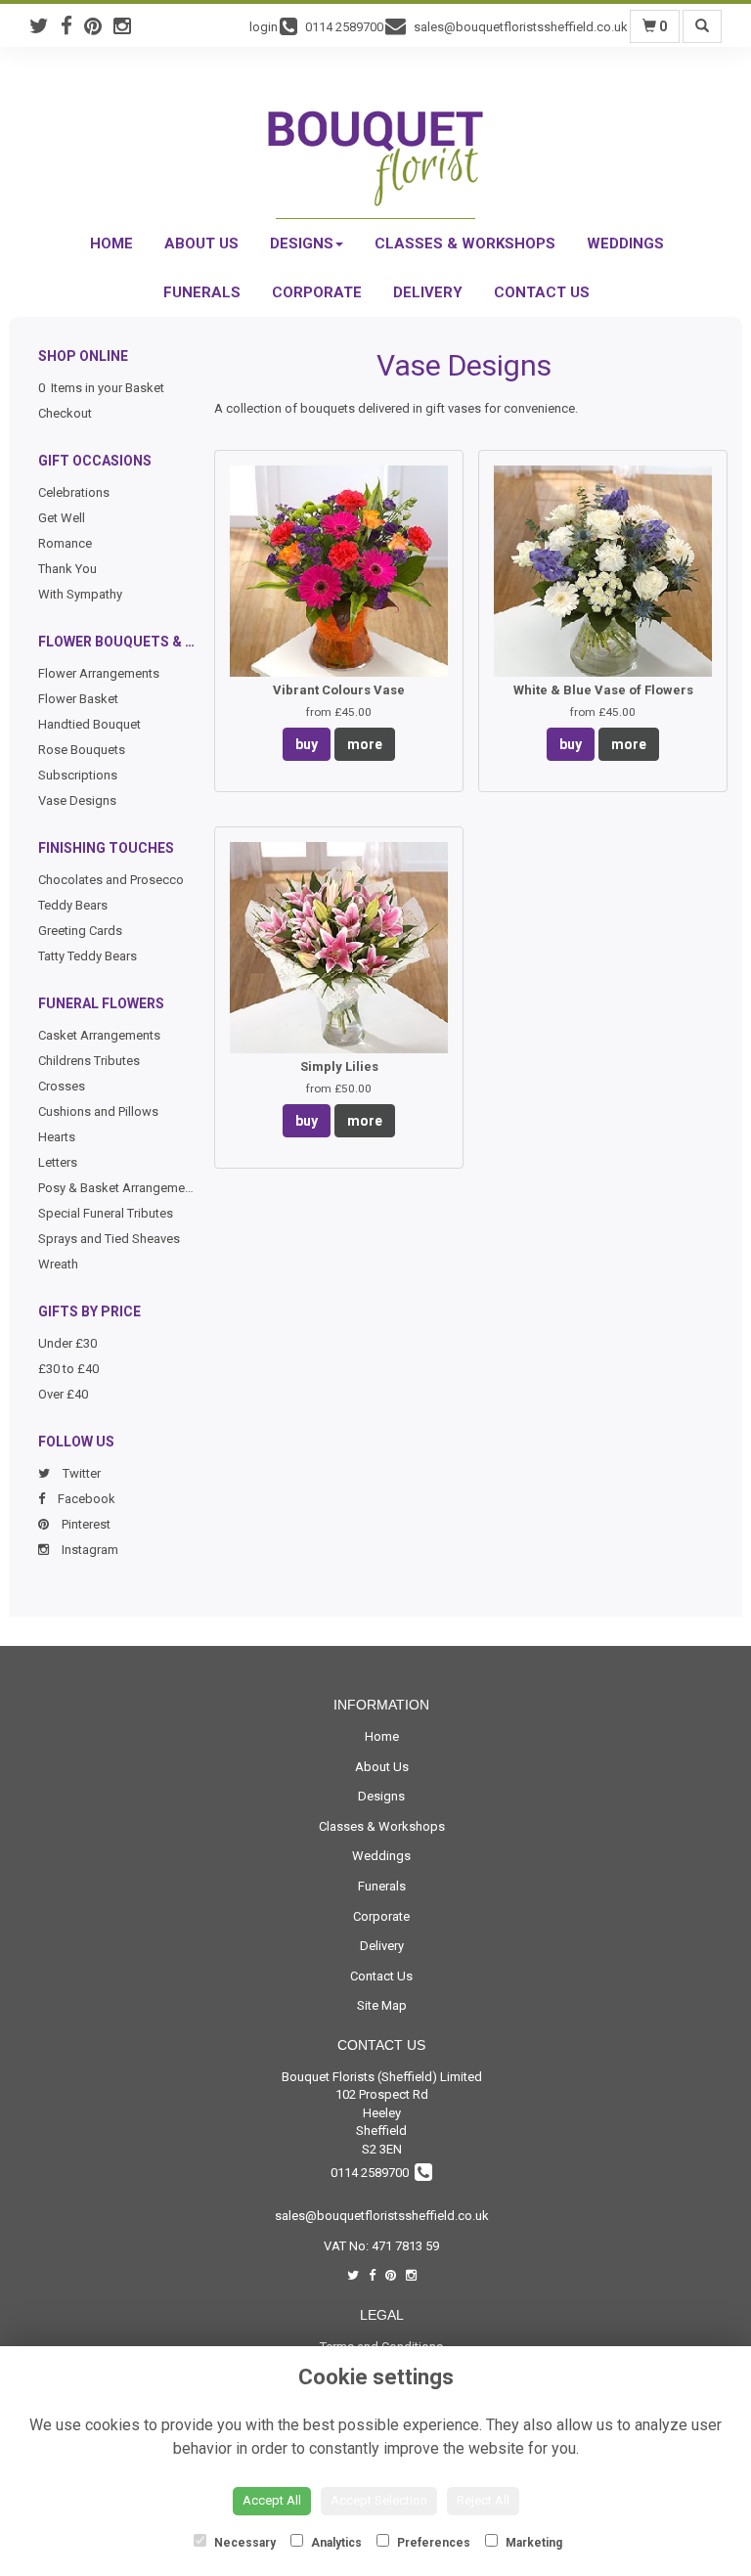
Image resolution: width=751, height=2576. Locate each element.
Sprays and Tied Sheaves (109, 1239)
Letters (58, 1162)
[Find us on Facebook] (72, 26)
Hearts (57, 1137)
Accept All (272, 2500)
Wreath (58, 1264)
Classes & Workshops (465, 244)
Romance (65, 543)
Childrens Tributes (89, 1061)
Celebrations (74, 492)
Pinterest (85, 1524)
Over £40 (63, 1394)
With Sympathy (80, 594)
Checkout (65, 413)
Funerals (202, 292)
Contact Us (542, 292)
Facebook (85, 1499)
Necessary (243, 2543)
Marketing (532, 2543)
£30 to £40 (68, 1369)
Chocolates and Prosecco (111, 880)
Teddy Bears (73, 905)
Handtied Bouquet (89, 724)
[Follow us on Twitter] (45, 26)
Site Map (382, 2005)
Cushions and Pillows (98, 1111)
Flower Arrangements (99, 673)
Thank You (67, 569)
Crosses (62, 1086)
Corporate (317, 292)
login (264, 27)
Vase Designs (77, 800)
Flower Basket (78, 699)
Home (111, 244)
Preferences (432, 2543)
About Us (201, 244)
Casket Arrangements (99, 1035)
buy (307, 744)
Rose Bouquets (82, 750)
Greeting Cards (80, 931)
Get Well (62, 518)
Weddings (625, 244)
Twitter (80, 1473)
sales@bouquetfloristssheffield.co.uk (382, 2216)
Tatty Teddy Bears (88, 956)
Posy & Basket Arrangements (120, 1188)
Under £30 (67, 1343)
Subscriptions (78, 775)
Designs (302, 244)
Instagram (88, 1550)
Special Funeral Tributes (106, 1213)
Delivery (428, 292)
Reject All (483, 2500)
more (365, 744)
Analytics (335, 2543)
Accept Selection (379, 2500)
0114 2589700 (373, 2173)
